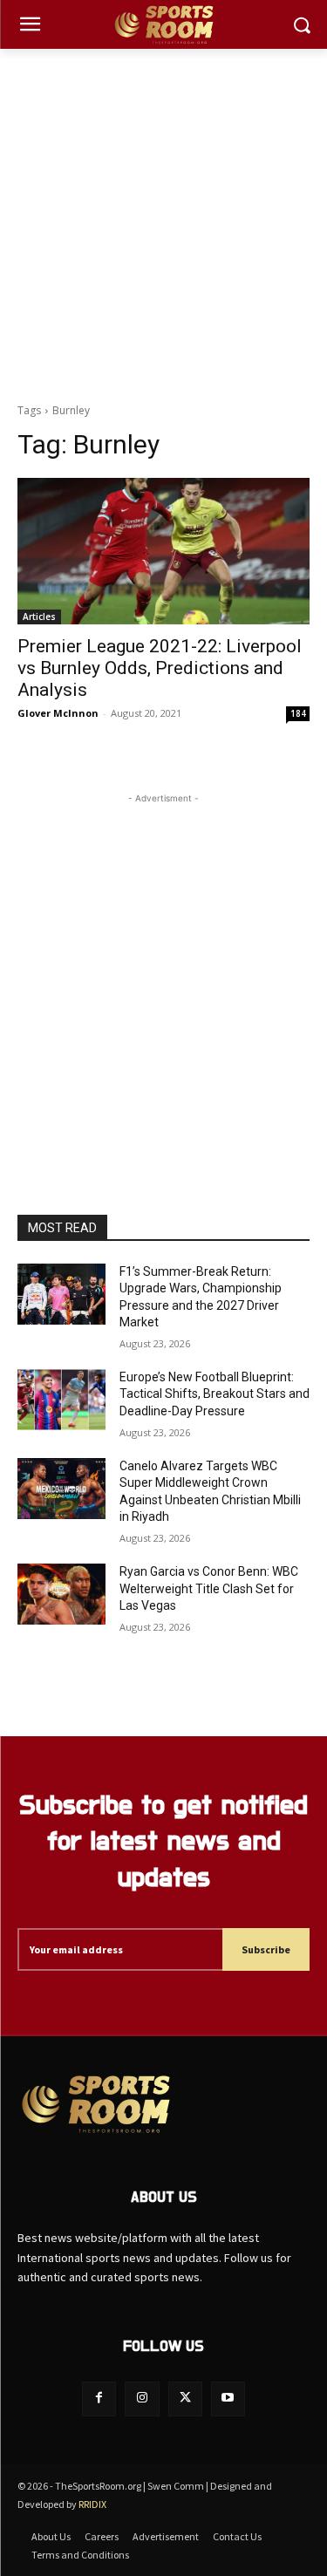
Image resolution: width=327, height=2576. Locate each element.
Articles (39, 617)
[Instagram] (142, 2399)
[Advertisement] (163, 221)
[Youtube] (228, 2399)
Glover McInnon (58, 713)
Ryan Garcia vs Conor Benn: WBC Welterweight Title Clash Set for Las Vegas (209, 1588)
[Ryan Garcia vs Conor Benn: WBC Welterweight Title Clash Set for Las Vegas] (61, 1594)
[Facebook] (99, 2399)
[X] (185, 2399)
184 (298, 713)
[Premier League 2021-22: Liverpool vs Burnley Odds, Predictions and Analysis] (163, 551)
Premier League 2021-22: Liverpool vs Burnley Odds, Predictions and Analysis (160, 668)
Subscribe (266, 1949)
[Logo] (163, 25)
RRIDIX (92, 2504)
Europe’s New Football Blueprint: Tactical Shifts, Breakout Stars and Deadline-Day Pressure (215, 1394)
